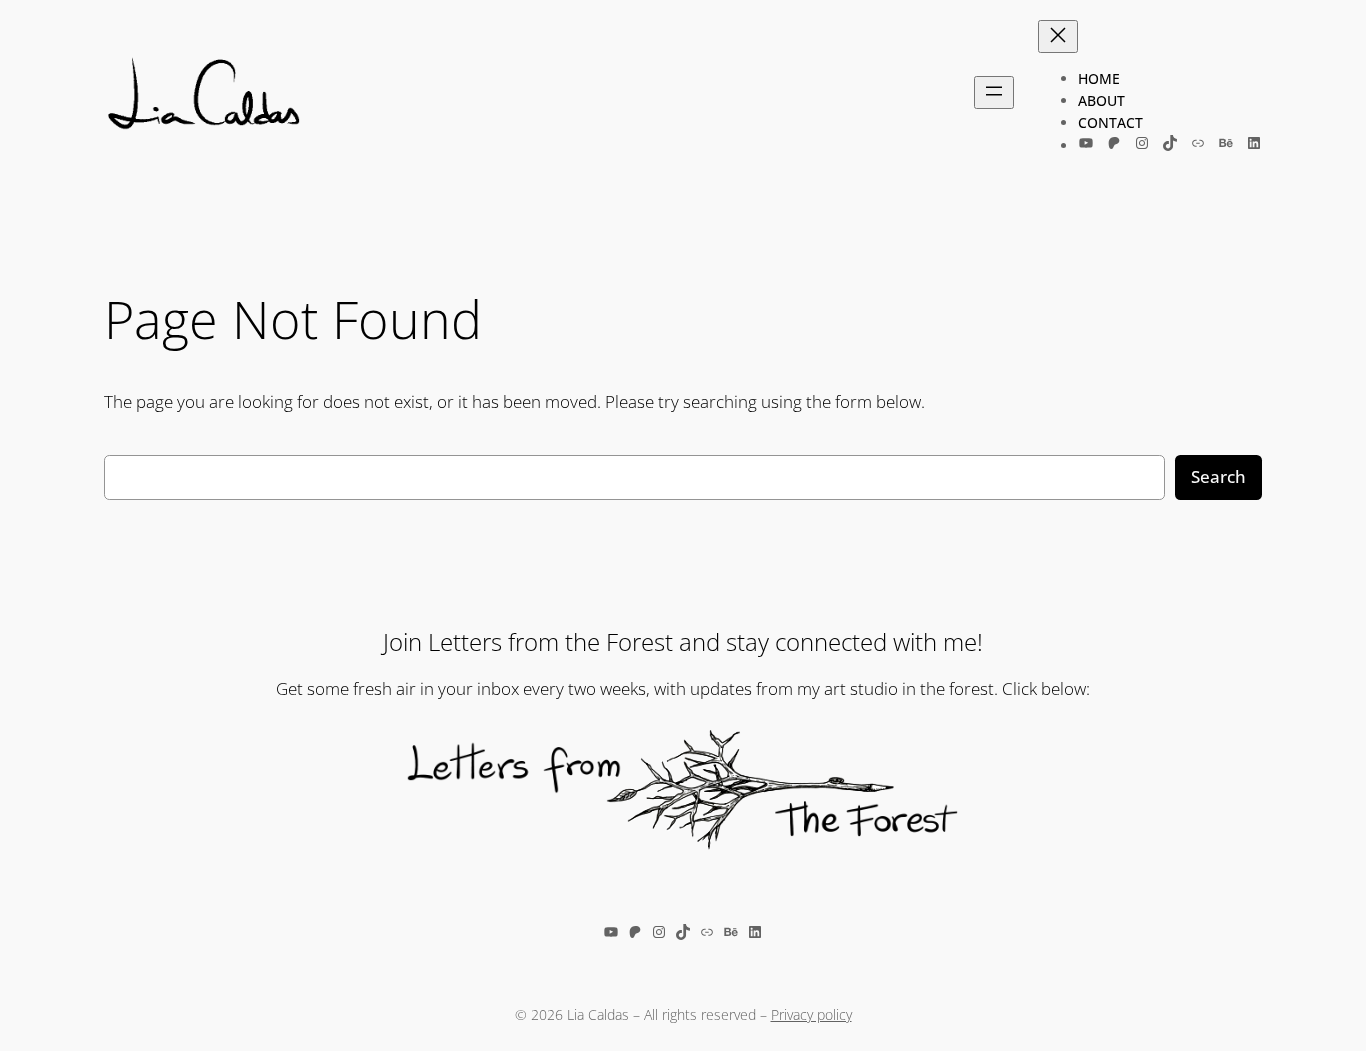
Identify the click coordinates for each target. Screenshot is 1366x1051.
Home (1099, 78)
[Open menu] (994, 92)
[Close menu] (1058, 36)
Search (1218, 476)
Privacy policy (811, 1014)
